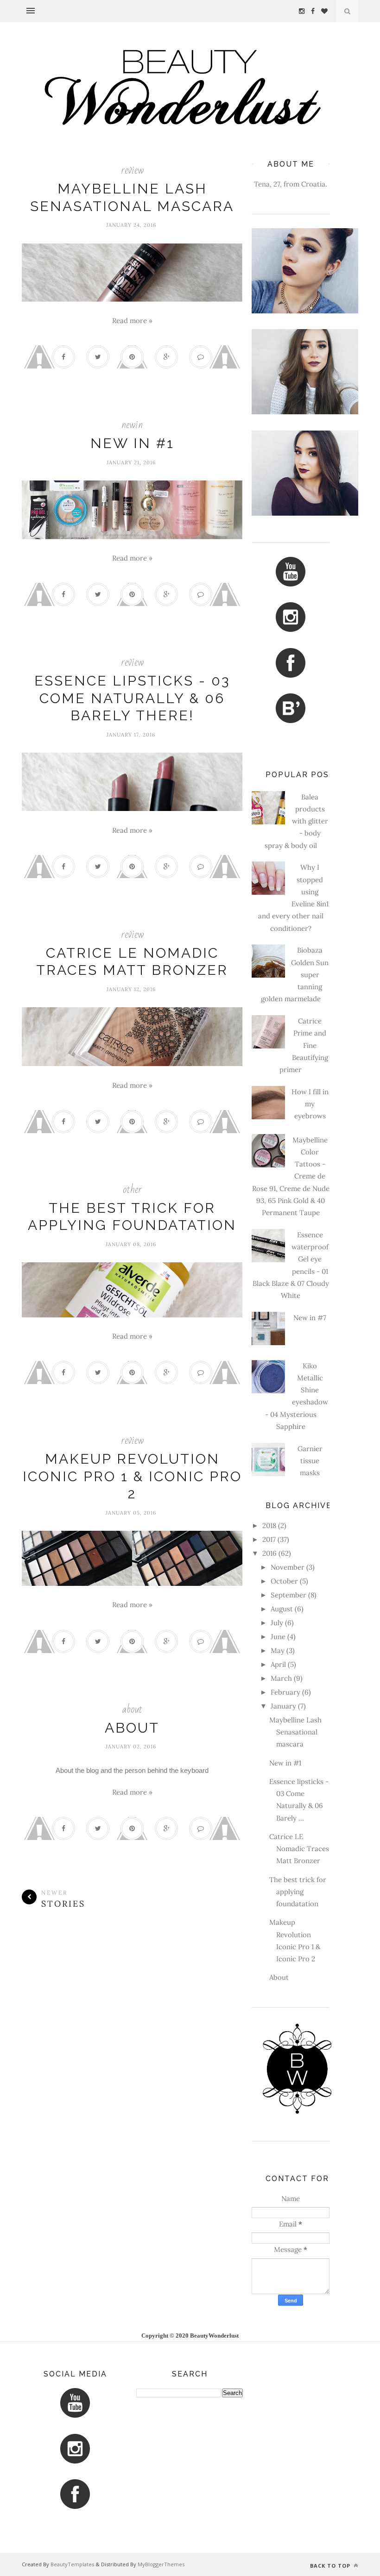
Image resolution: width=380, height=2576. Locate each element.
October (284, 1581)
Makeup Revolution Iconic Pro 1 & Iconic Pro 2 (132, 1476)
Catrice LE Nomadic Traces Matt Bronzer (299, 1849)
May (278, 1650)
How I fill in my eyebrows (310, 1104)
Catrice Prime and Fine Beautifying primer (304, 1045)
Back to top (331, 2566)
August (282, 1609)
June (278, 1637)
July (277, 1623)
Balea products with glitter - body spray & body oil (296, 821)
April (278, 1664)
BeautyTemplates (72, 2564)
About (132, 1728)
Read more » (132, 321)
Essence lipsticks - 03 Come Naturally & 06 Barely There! (132, 698)
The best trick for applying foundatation (298, 1892)
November (288, 1567)
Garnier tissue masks (310, 1461)
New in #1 (132, 443)
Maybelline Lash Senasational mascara (295, 1732)
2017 (269, 1539)
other (132, 1189)
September (288, 1595)
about (132, 1709)
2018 (269, 1525)
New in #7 (310, 1318)
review (132, 170)
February (285, 1692)
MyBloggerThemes (161, 2564)
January (283, 1706)
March (281, 1678)
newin (132, 425)
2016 (269, 1553)
